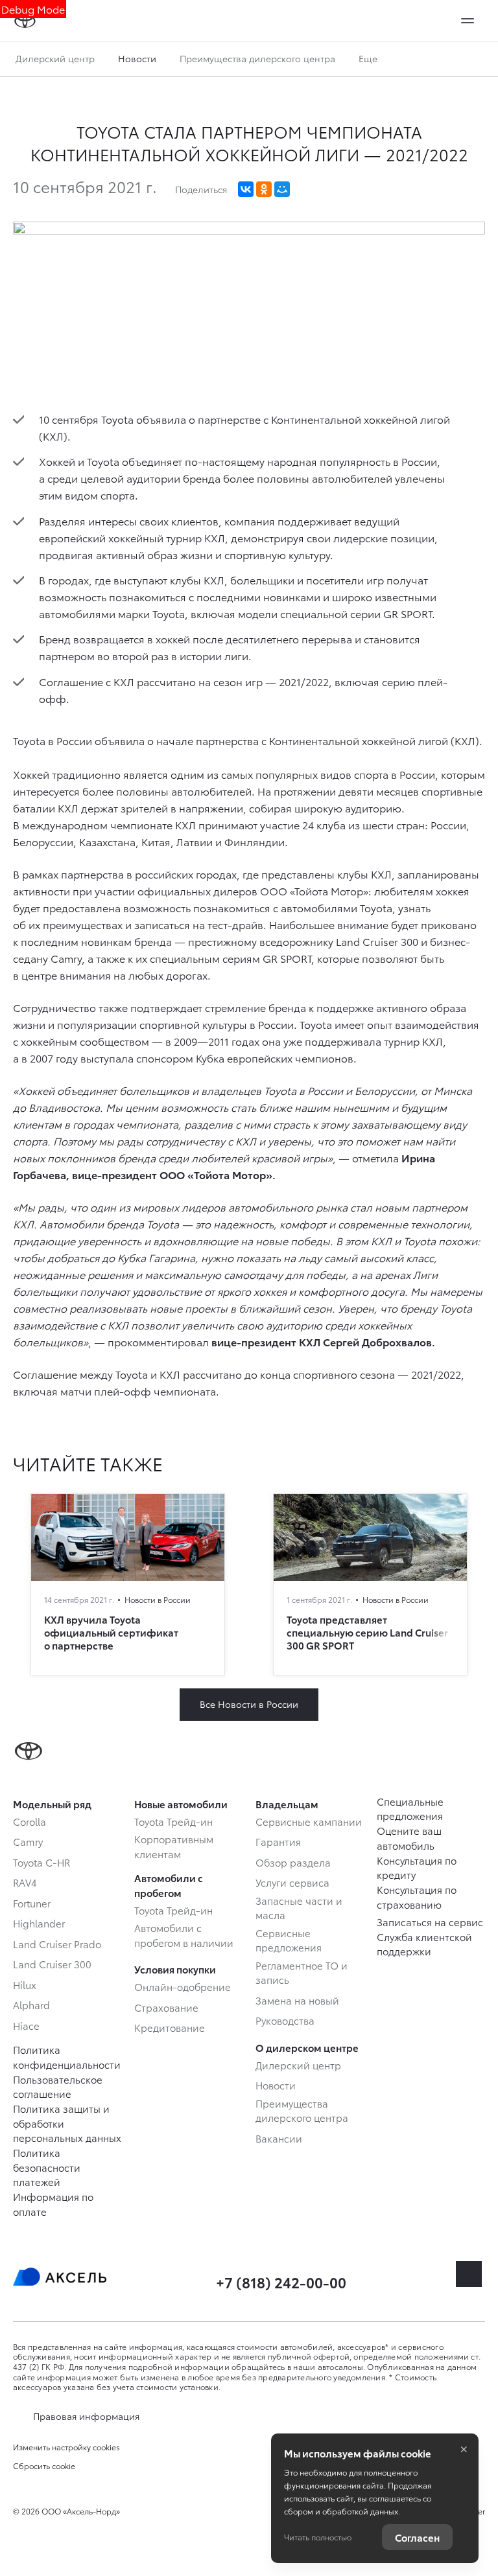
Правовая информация (86, 2416)
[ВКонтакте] (246, 189)
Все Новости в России (249, 1704)
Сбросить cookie (44, 2466)
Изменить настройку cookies (66, 2447)
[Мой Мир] (282, 189)
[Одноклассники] (264, 189)
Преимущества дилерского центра (257, 58)
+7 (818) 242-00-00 (281, 2282)
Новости (137, 58)
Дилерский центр (55, 58)
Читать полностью (318, 2537)
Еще (369, 58)
